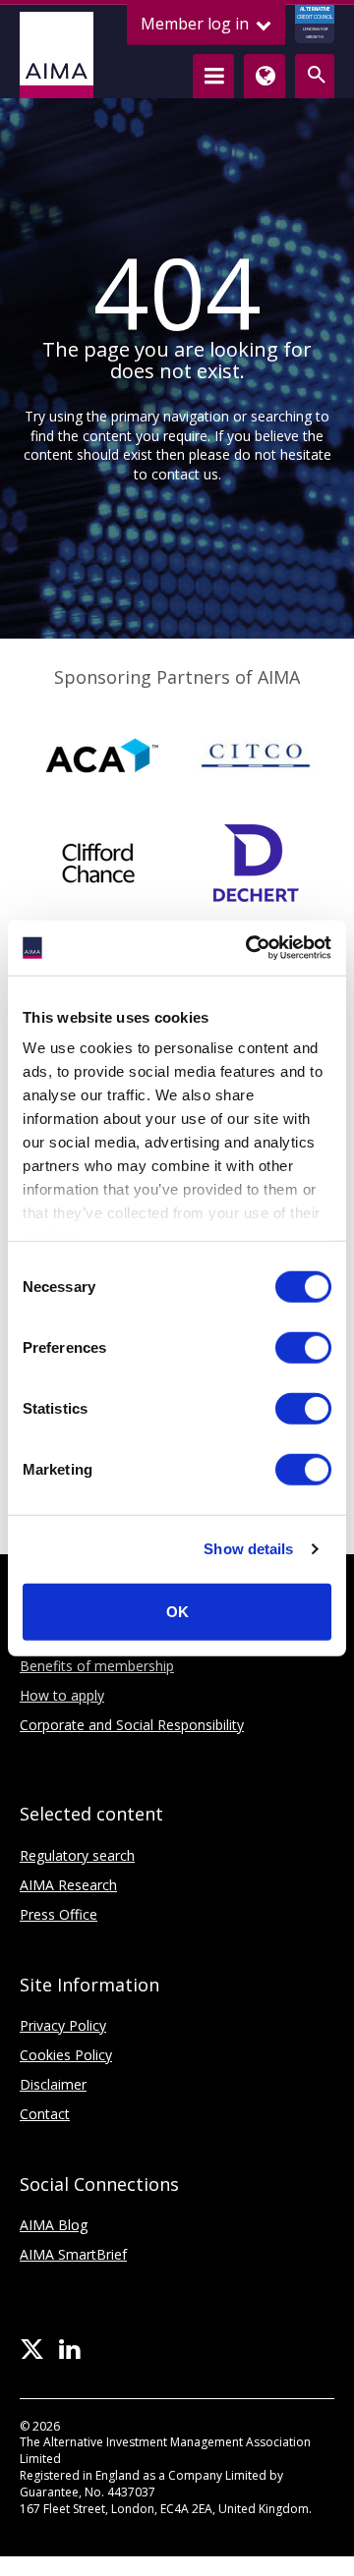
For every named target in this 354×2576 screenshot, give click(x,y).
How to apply (62, 1695)
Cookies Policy (66, 2055)
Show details (248, 1549)
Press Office (59, 1914)
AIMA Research (68, 1885)
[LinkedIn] (69, 2350)
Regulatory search (77, 1855)
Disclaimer (53, 2084)
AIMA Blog (54, 2225)
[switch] (303, 1347)
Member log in (197, 24)
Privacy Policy (63, 2025)
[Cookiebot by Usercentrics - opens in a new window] (250, 948)
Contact (45, 2114)
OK (177, 1611)
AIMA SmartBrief (73, 2254)
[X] (32, 2350)
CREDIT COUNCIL (315, 23)
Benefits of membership (97, 1666)
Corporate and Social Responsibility (132, 1725)
